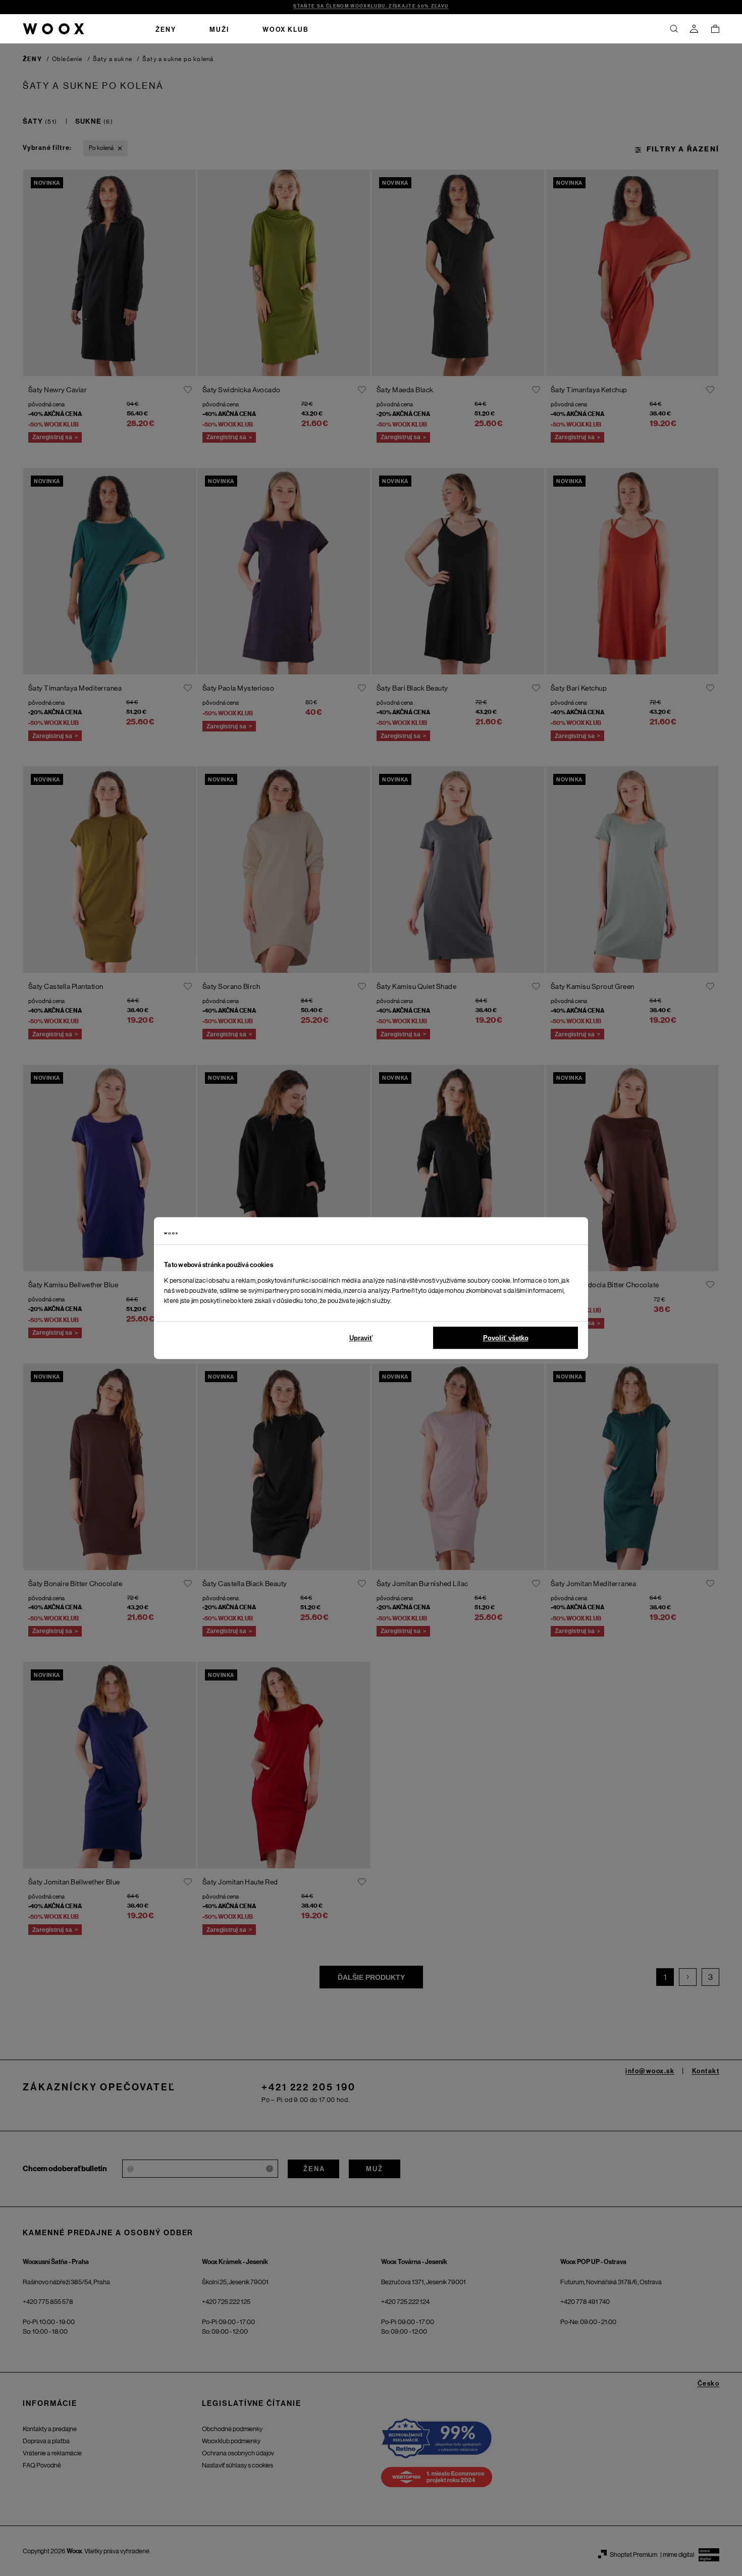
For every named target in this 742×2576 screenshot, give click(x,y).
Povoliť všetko (506, 1338)
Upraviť (361, 1338)
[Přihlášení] (694, 29)
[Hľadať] (674, 29)
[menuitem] (166, 29)
